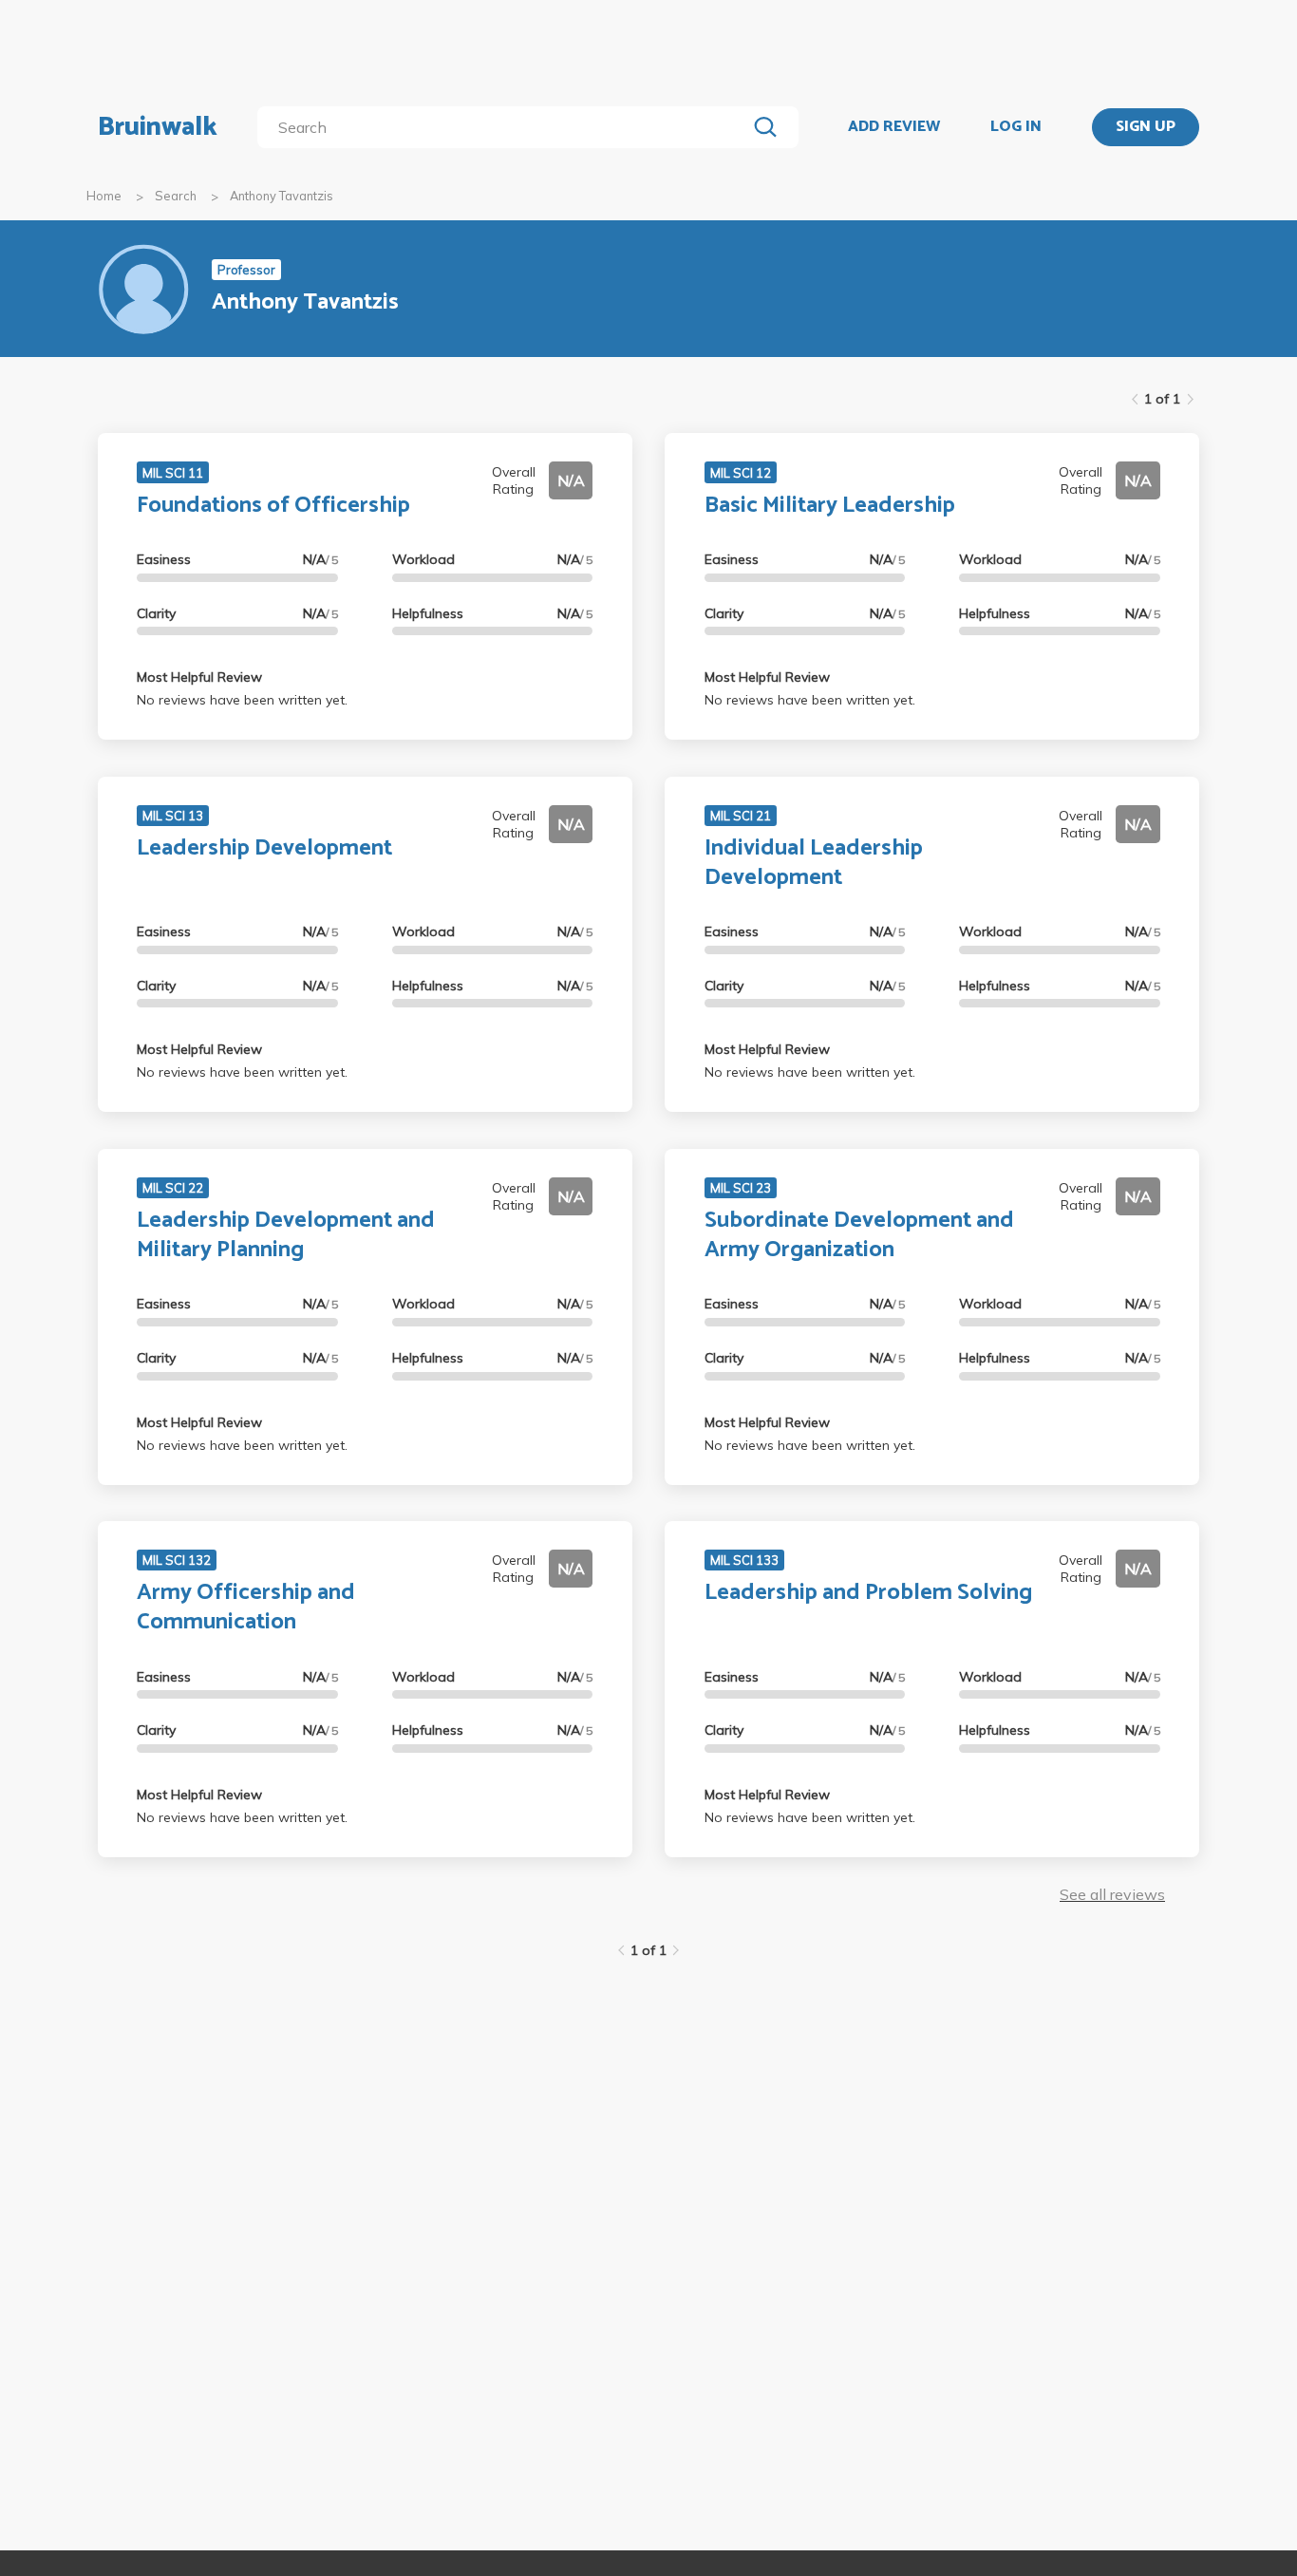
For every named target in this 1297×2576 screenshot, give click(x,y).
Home (104, 196)
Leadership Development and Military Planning (286, 1235)
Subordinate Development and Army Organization (859, 1235)
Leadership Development (264, 848)
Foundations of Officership (273, 506)
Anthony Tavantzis (282, 196)
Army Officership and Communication (246, 1608)
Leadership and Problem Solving (868, 1593)
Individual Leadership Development (814, 863)
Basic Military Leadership (830, 506)
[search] (506, 127)
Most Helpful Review (199, 677)
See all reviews (1112, 1894)
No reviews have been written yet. (242, 700)
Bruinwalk (158, 127)
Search (176, 196)
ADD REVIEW (894, 127)
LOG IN (1016, 127)
